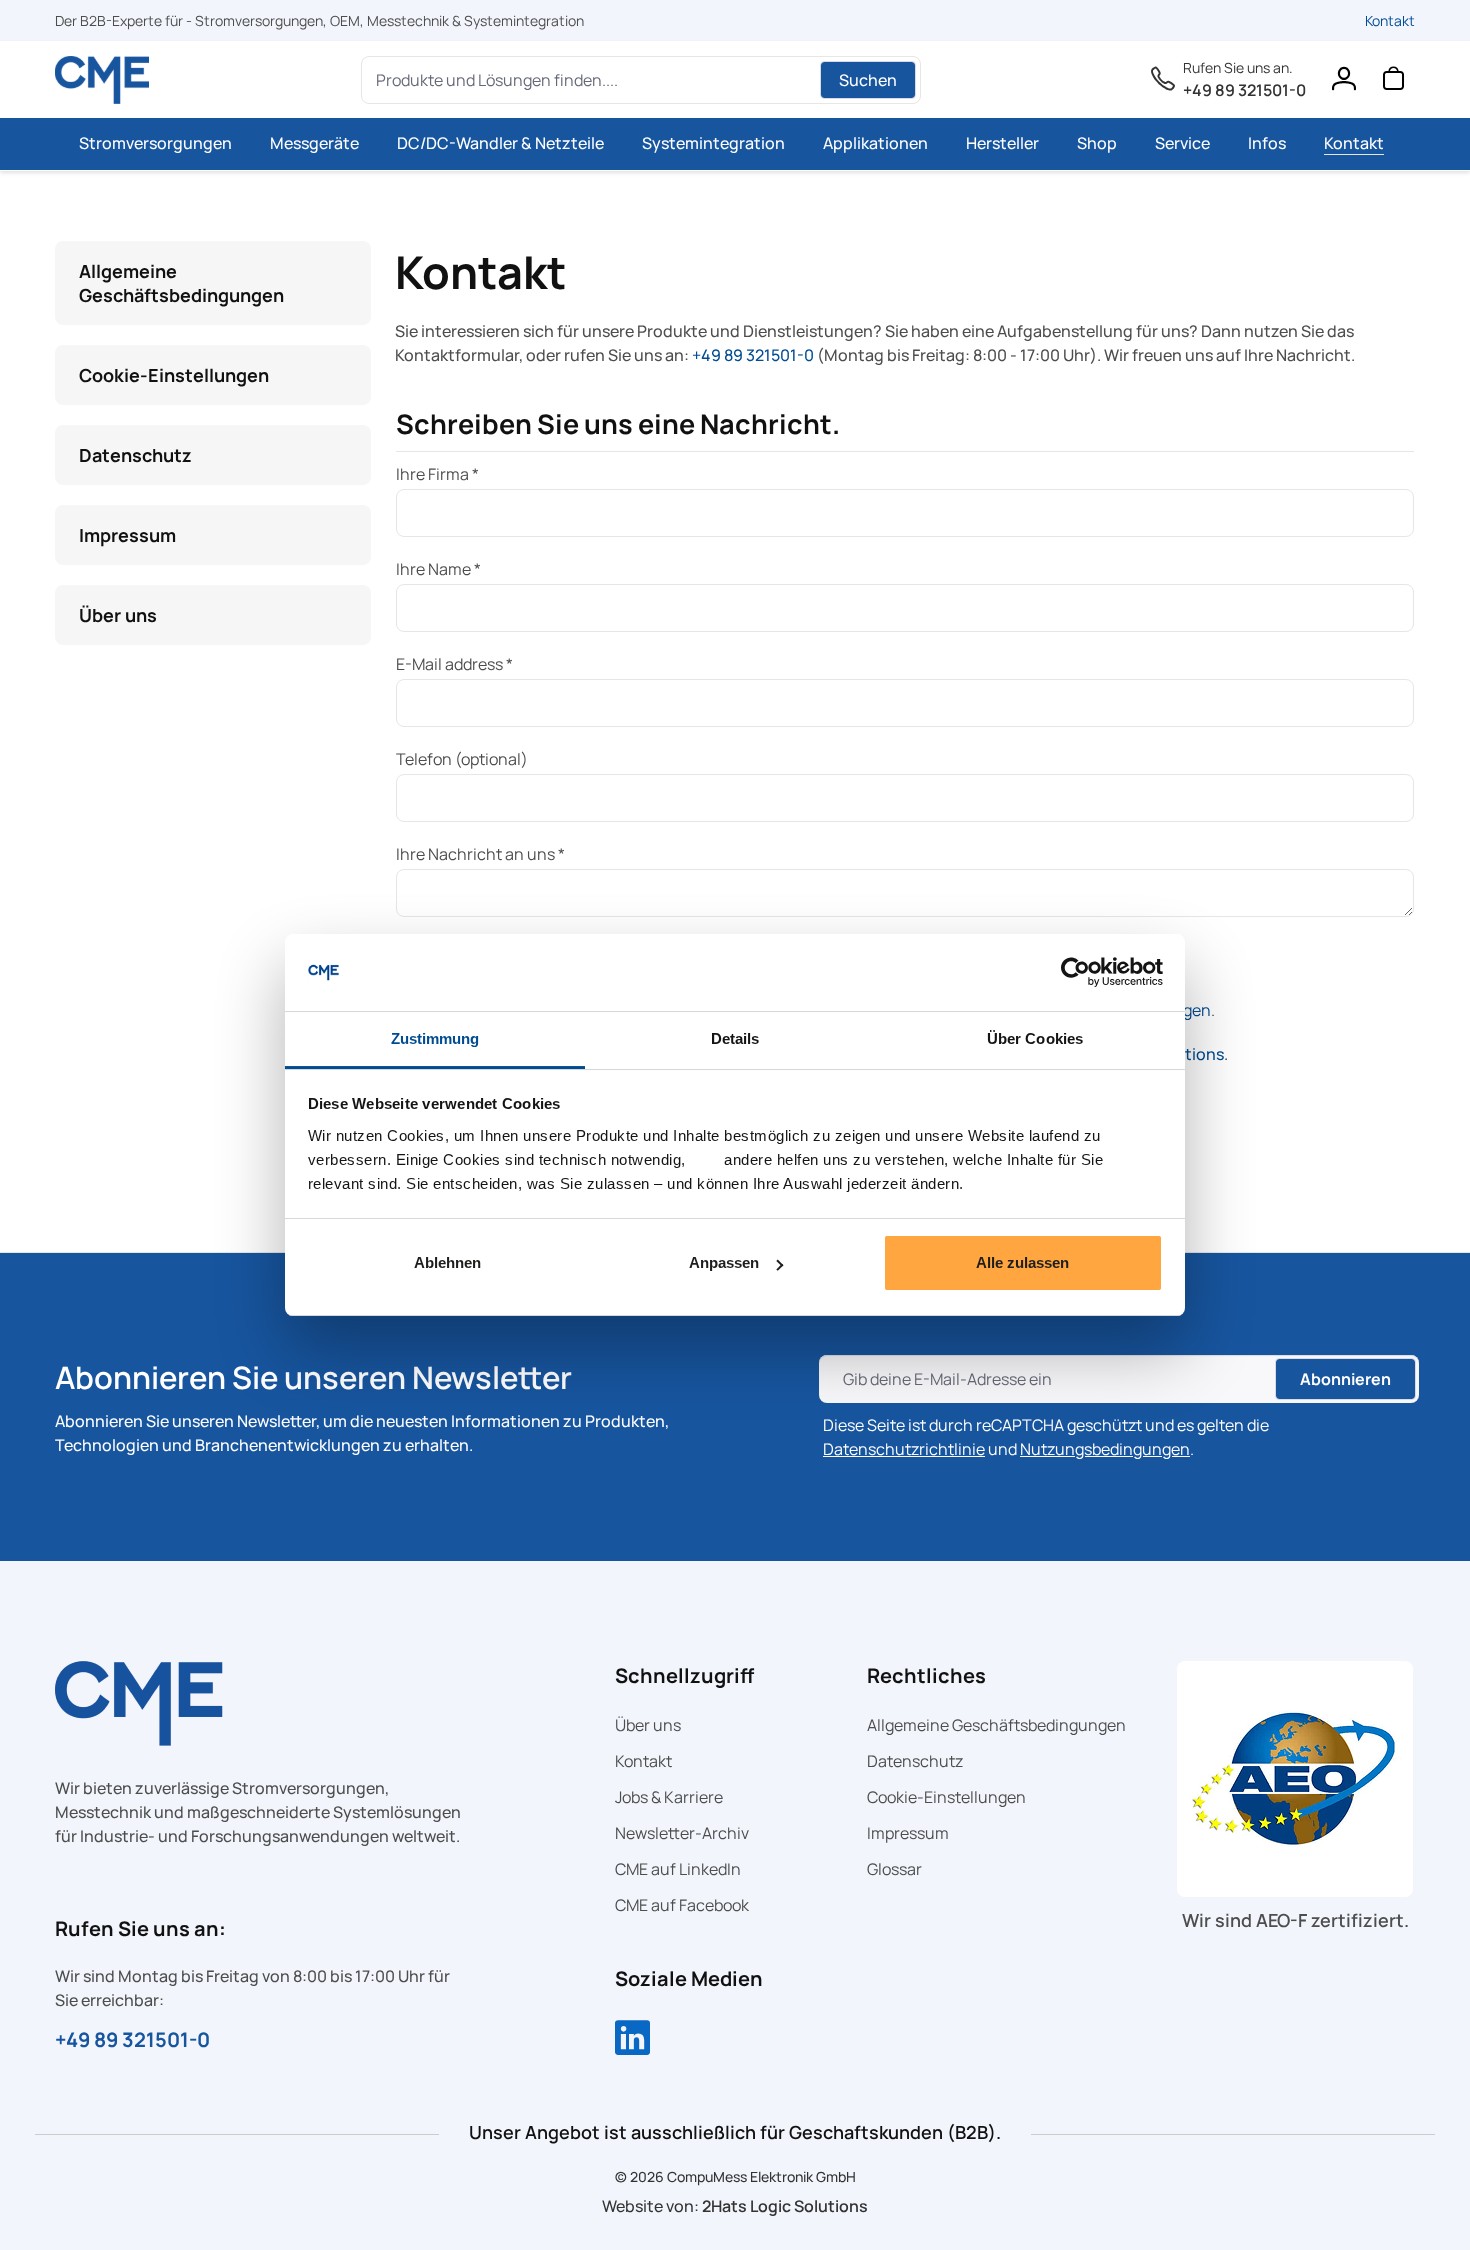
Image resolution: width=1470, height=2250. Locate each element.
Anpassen (724, 1262)
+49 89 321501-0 (1244, 90)
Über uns (118, 615)
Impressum (127, 535)
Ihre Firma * (437, 474)
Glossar (894, 1869)
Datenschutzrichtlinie (904, 1449)
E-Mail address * (454, 664)
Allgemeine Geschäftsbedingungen (181, 283)
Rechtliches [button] (926, 1675)
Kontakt (1390, 20)
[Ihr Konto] (1343, 83)
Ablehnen (447, 1262)
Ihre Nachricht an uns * (480, 854)
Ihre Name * (438, 569)
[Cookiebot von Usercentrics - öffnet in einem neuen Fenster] (1075, 973)
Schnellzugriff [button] (684, 1675)
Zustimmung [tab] (435, 1038)
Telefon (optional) (462, 759)
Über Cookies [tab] (1035, 1038)
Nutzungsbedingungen (1105, 1449)
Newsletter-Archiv (682, 1833)
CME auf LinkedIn (678, 1869)
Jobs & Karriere (669, 1797)
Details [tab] (735, 1038)
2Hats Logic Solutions (785, 2206)
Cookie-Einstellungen (174, 375)
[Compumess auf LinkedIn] (632, 2040)
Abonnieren (1345, 1379)
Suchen (868, 80)
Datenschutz (135, 455)
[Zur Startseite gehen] (102, 80)
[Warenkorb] (1393, 83)
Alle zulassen (1022, 1262)
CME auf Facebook (682, 1905)
